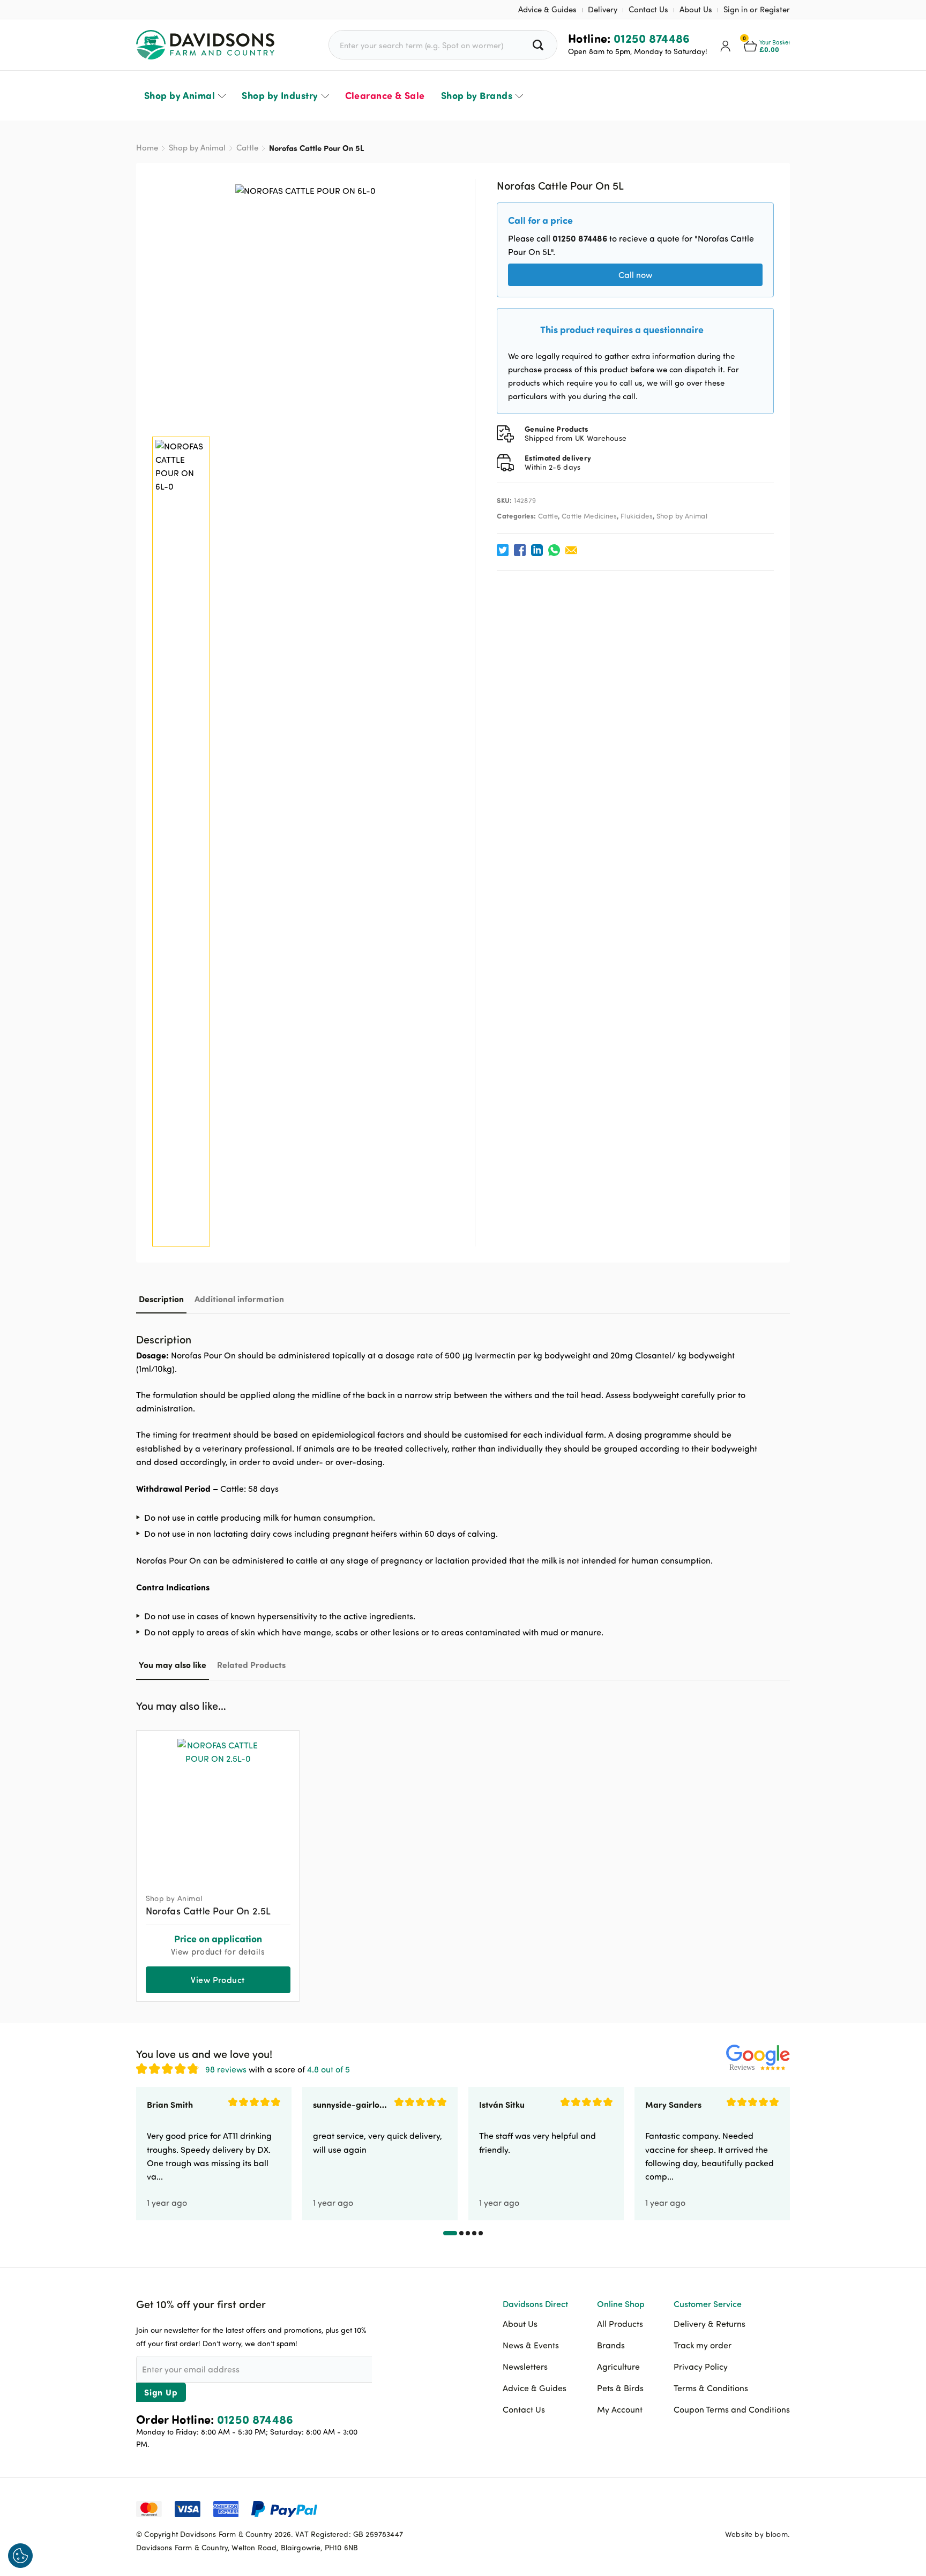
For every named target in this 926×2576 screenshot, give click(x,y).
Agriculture (618, 2367)
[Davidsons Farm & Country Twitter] (755, 2508)
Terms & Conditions (711, 2388)
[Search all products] (539, 45)
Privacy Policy (701, 2367)
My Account (620, 2409)
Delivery (603, 9)
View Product (218, 1980)
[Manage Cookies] (20, 2556)
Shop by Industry (280, 95)
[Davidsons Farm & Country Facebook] (728, 2508)
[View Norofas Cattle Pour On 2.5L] (218, 1807)
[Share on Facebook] (520, 550)
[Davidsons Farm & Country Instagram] (782, 2508)
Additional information (239, 1299)
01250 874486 (652, 38)
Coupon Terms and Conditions (732, 2409)
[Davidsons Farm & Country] (205, 45)
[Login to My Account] (726, 45)
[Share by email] (571, 550)
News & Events (531, 2345)
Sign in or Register (757, 9)
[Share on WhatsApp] (554, 550)
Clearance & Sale (385, 95)
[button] (782, 1704)
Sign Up (161, 2392)
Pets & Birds (620, 2388)
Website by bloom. (757, 2534)
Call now (635, 275)
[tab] (161, 1299)
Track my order (703, 2345)
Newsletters (525, 2367)
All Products (620, 2324)
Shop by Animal (180, 95)
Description (161, 1299)
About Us (696, 9)
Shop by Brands (477, 95)
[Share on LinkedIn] (537, 550)
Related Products (251, 1665)
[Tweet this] (503, 550)
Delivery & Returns (710, 2324)
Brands (611, 2345)
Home (147, 148)
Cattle (247, 148)
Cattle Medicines (589, 516)
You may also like (173, 1665)
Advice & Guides (547, 9)
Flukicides (637, 516)
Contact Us (648, 9)
